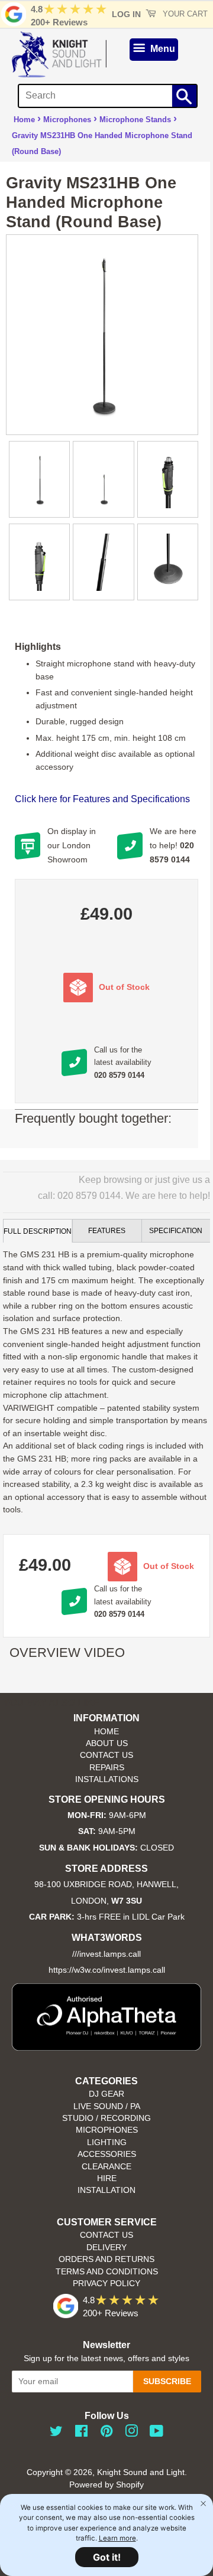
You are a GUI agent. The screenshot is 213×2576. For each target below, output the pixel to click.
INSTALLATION (106, 2190)
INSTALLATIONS (107, 1779)
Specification (176, 1231)
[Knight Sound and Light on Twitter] (56, 2433)
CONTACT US (106, 1755)
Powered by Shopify (106, 2485)
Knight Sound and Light (141, 2472)
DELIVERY (106, 2248)
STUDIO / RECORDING (106, 2118)
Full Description (38, 1231)
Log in (126, 14)
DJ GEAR (106, 2094)
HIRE (107, 2178)
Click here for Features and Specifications (102, 799)
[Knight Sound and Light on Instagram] (131, 2433)
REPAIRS (107, 1768)
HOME (106, 1732)
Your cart (184, 14)
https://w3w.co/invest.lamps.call (107, 1970)
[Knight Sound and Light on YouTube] (156, 2433)
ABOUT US (107, 1743)
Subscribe (167, 2381)
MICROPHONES (107, 2130)
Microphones (67, 120)
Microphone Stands (135, 120)
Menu (162, 49)
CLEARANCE (106, 2167)
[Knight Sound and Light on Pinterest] (106, 2433)
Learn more (117, 2538)
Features (107, 1231)
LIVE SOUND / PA (107, 2106)
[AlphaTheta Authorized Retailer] (106, 2047)
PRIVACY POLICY (106, 2284)
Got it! (107, 2557)
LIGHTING (107, 2142)
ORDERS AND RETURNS (106, 2259)
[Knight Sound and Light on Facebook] (81, 2433)
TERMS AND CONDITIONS (107, 2272)
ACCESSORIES (107, 2154)
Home (24, 120)
